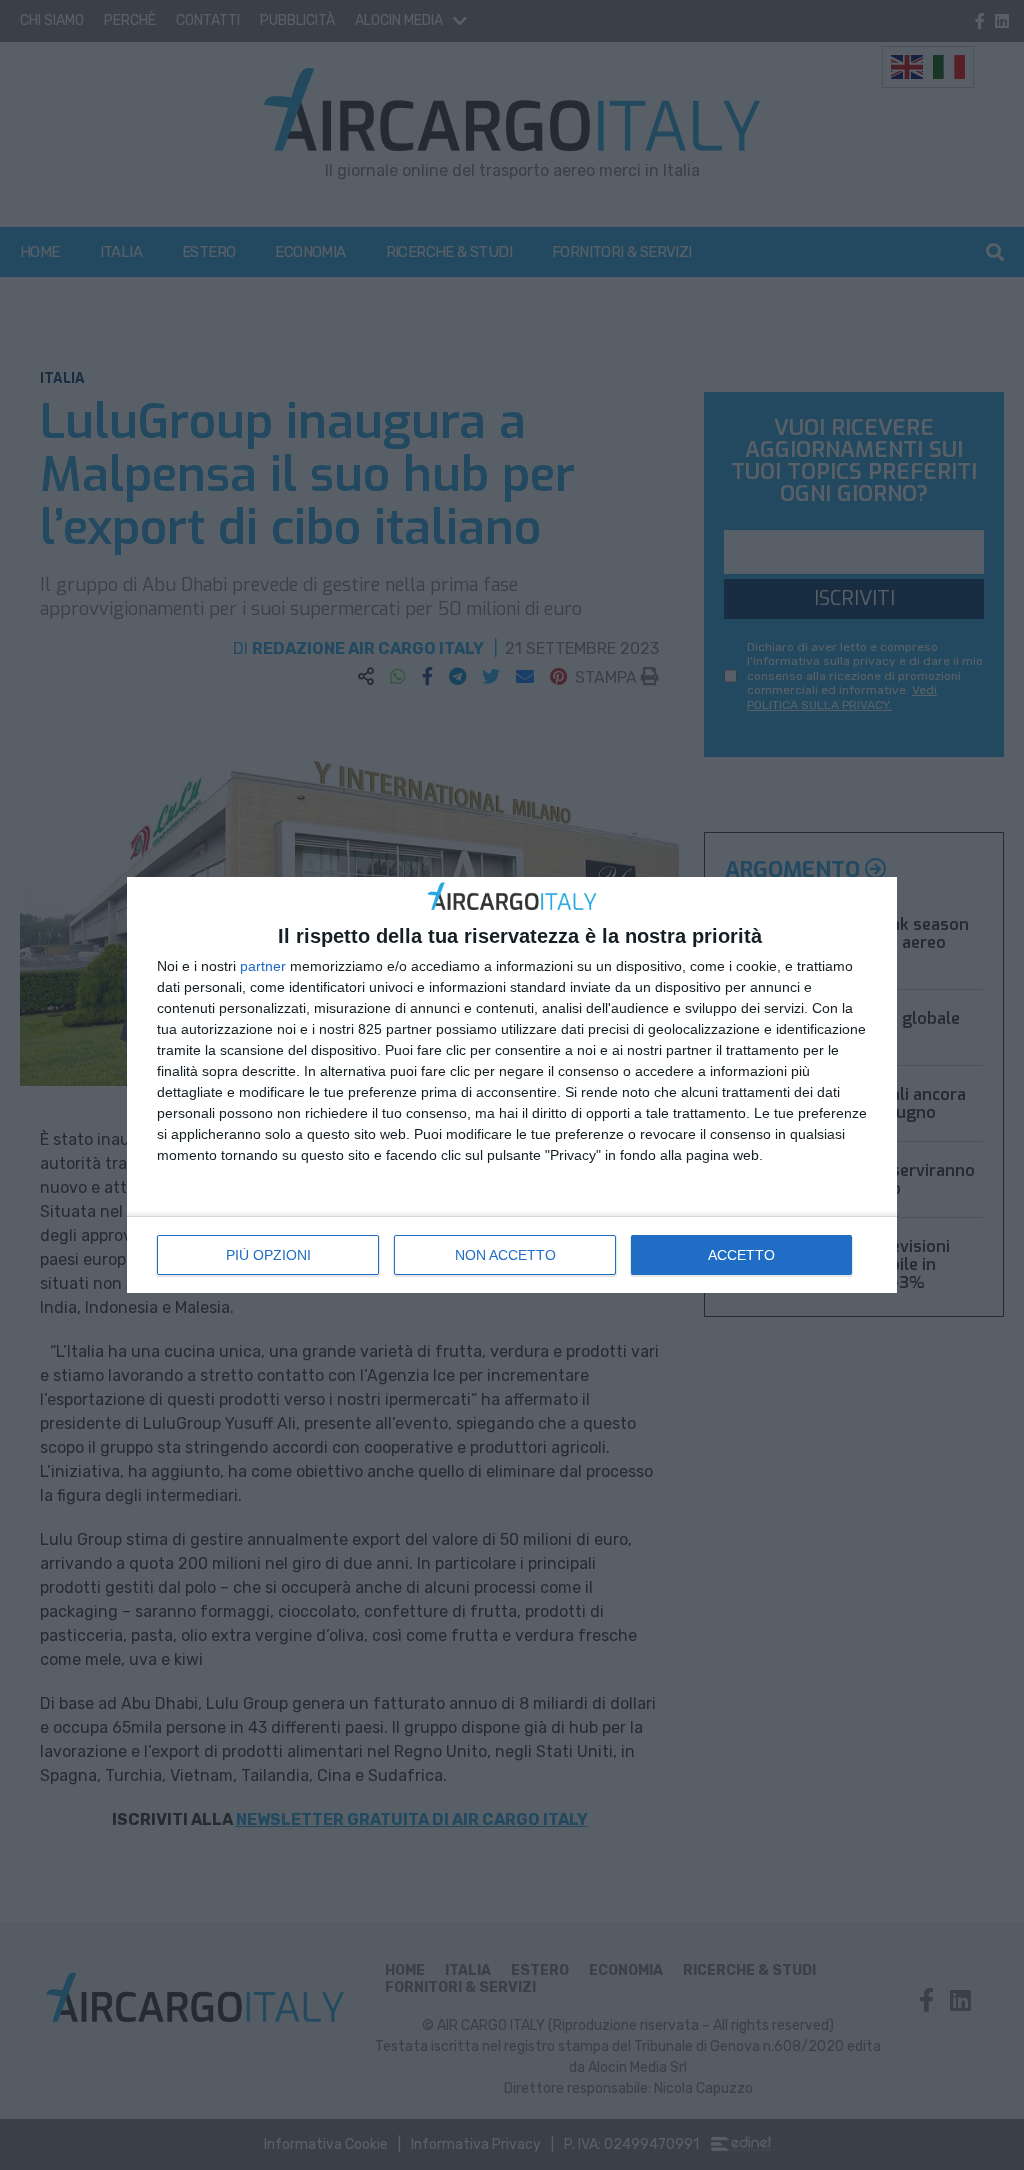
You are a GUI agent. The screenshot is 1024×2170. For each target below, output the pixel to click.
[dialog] (512, 1085)
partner (263, 966)
